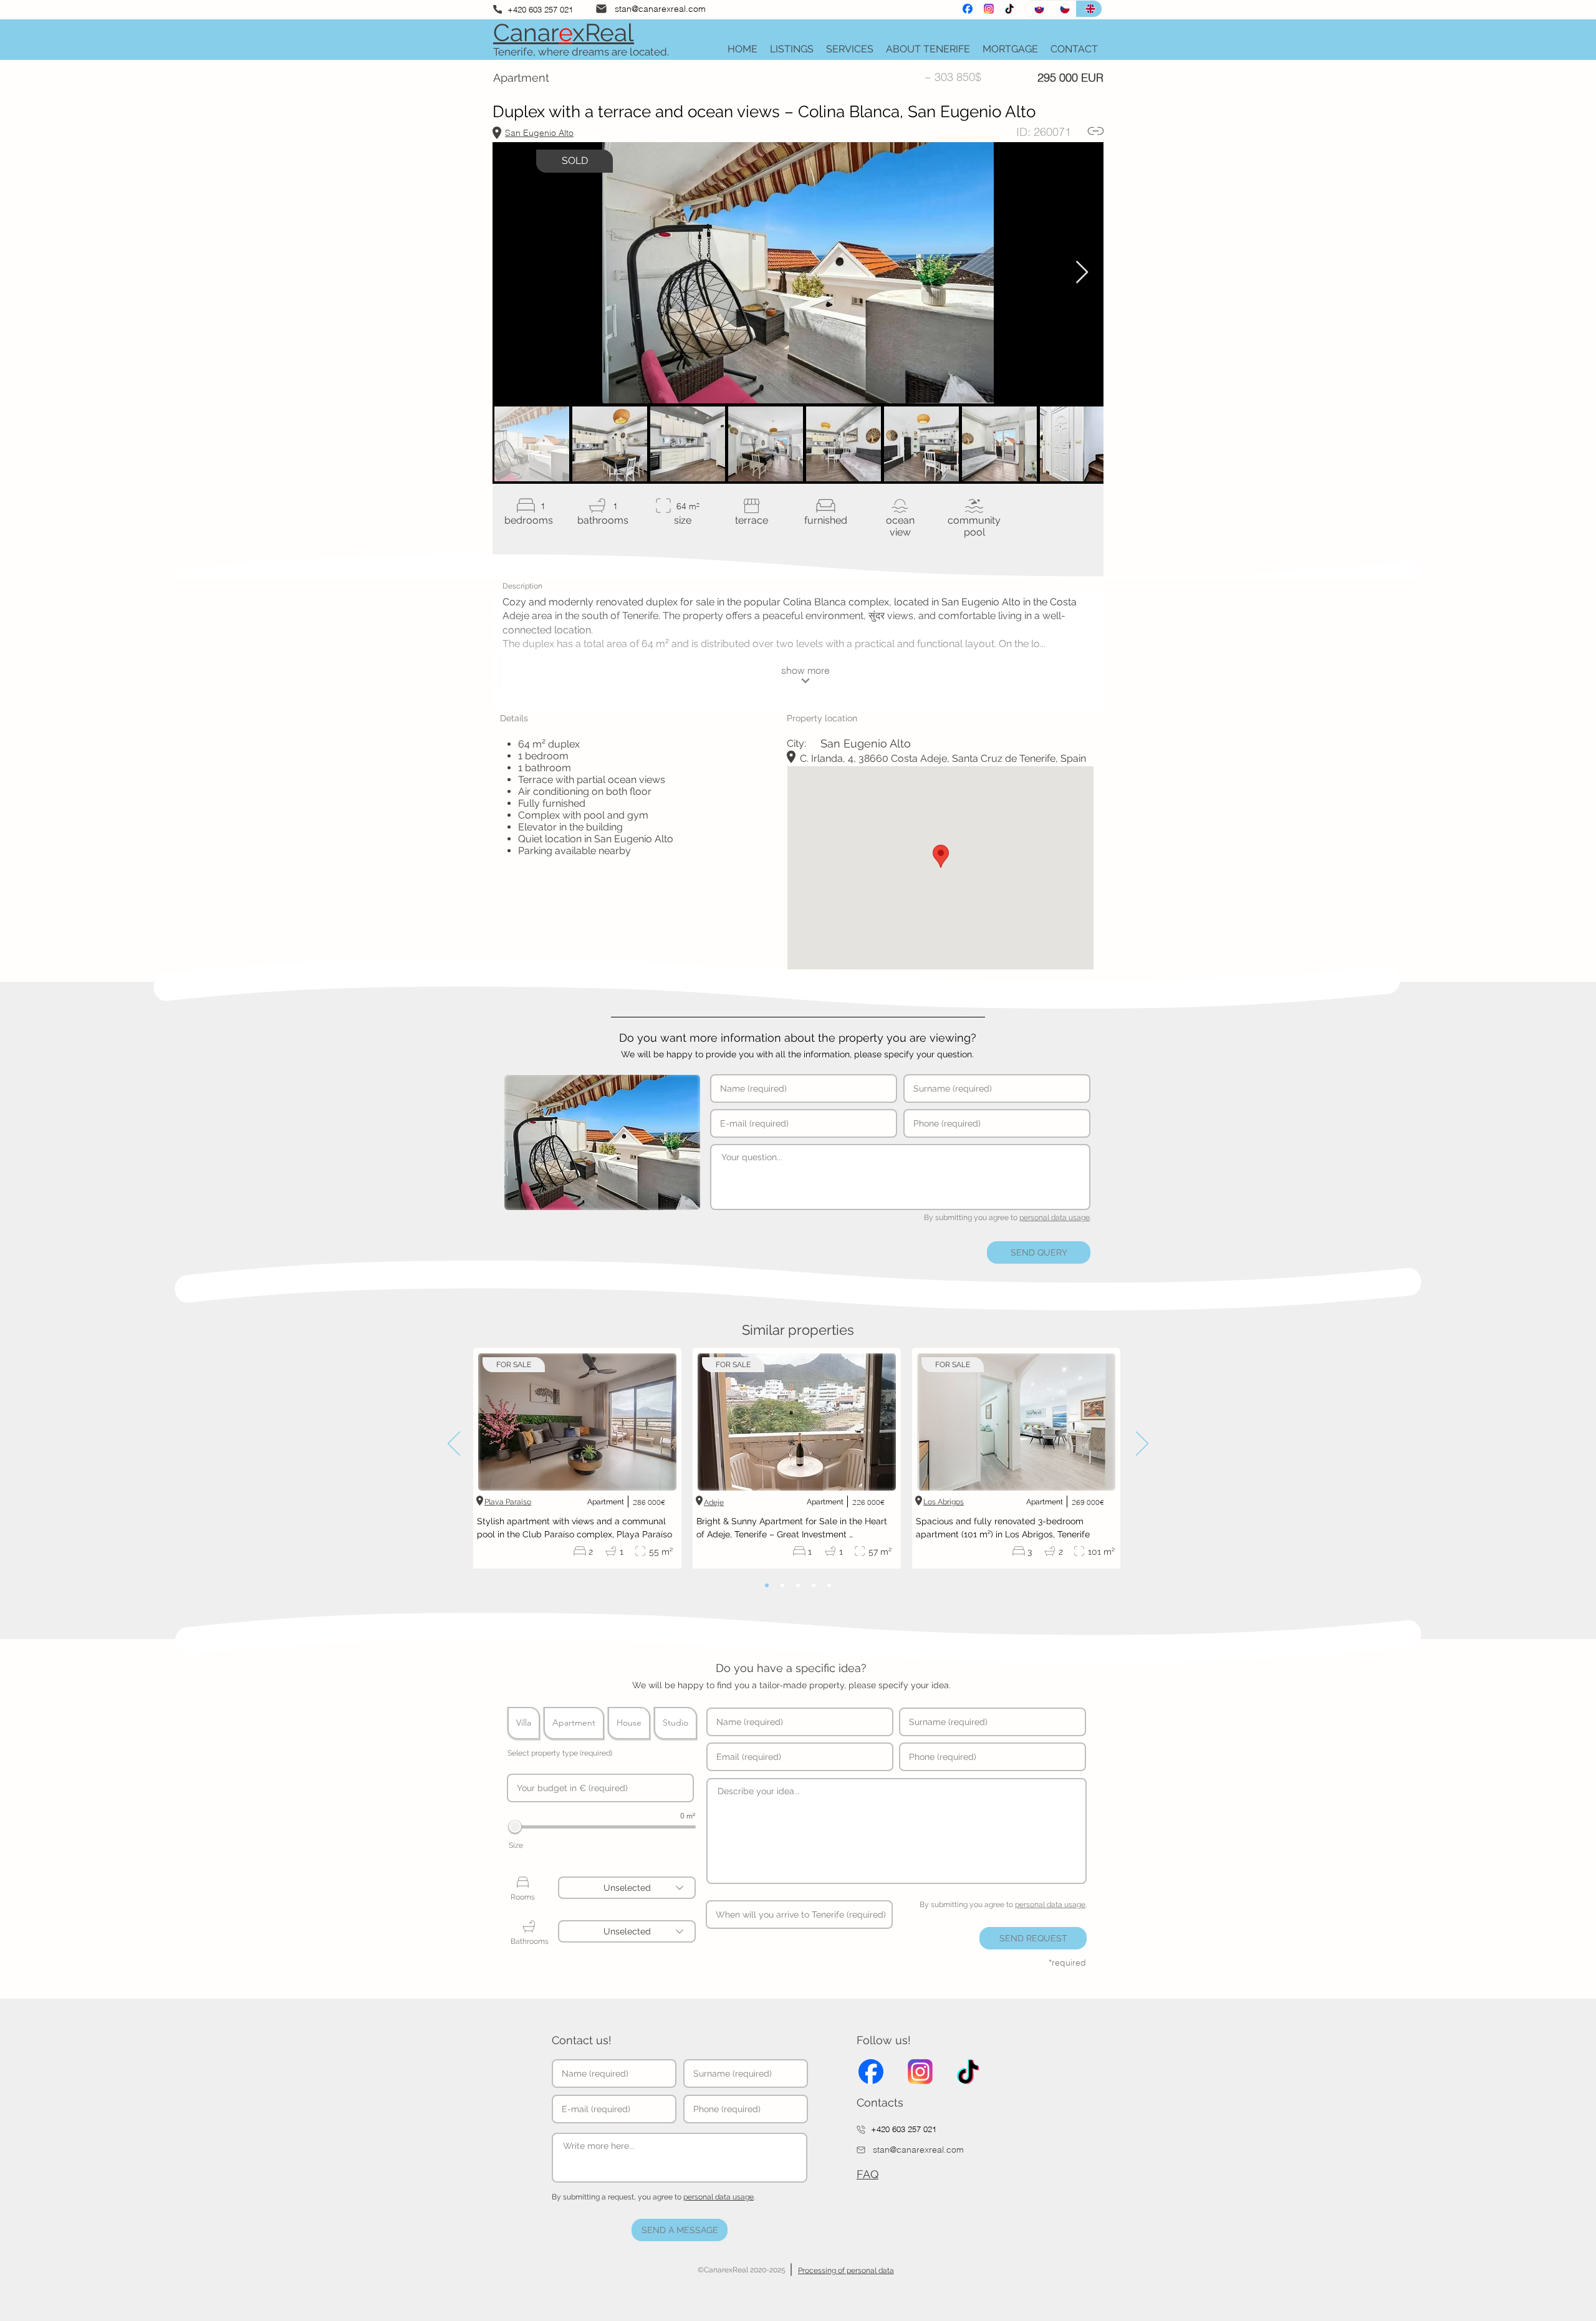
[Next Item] (1082, 273)
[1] (767, 1585)
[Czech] (1063, 9)
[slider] (515, 1827)
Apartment (574, 1723)
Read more (706, 1544)
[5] (829, 1585)
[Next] (1142, 1444)
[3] (798, 1585)
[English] (1089, 9)
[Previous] (454, 1444)
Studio (675, 1723)
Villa (524, 1723)
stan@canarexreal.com (660, 9)
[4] (814, 1585)
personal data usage (1055, 1218)
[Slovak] (1038, 9)
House (629, 1723)
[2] (782, 1585)
